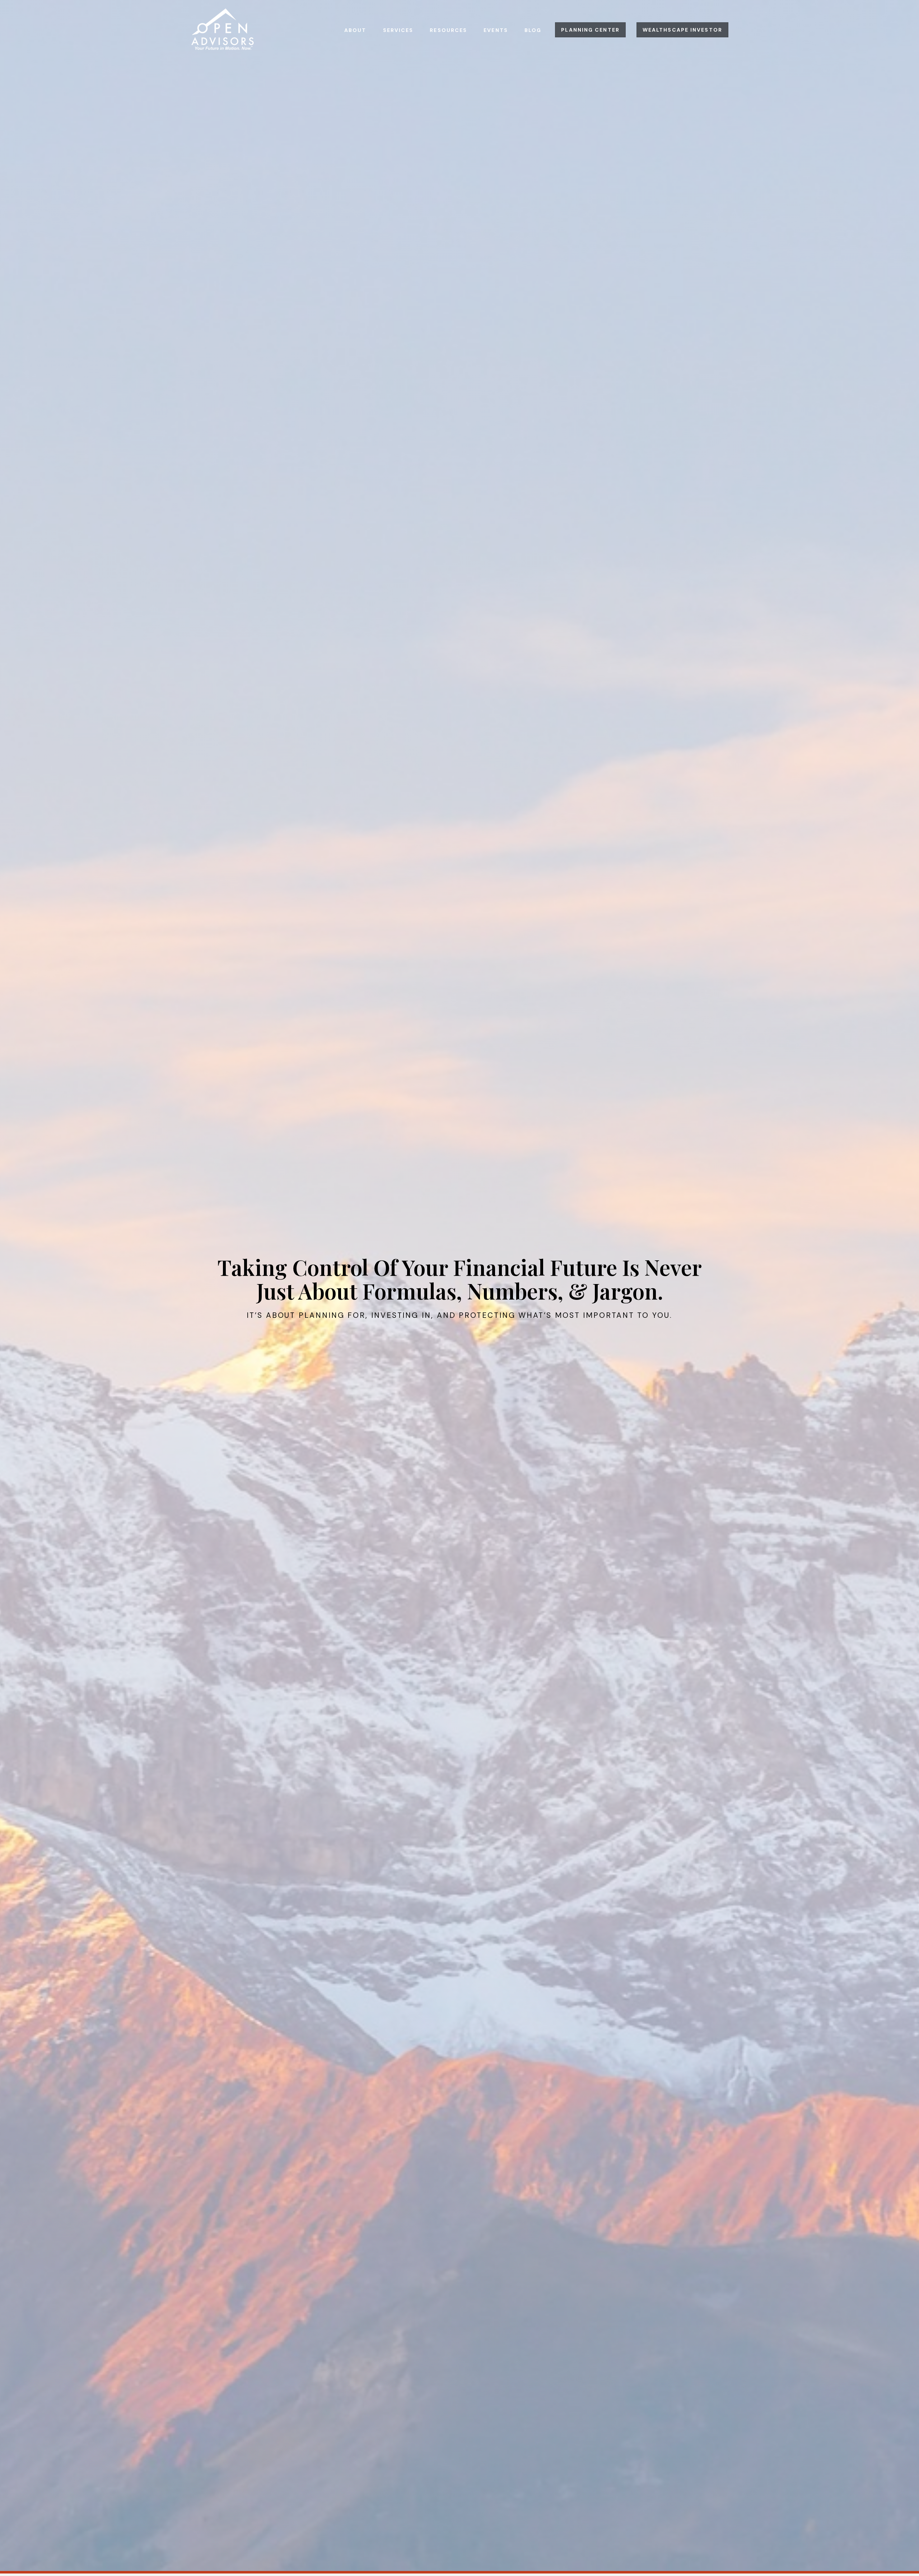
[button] (355, 30)
